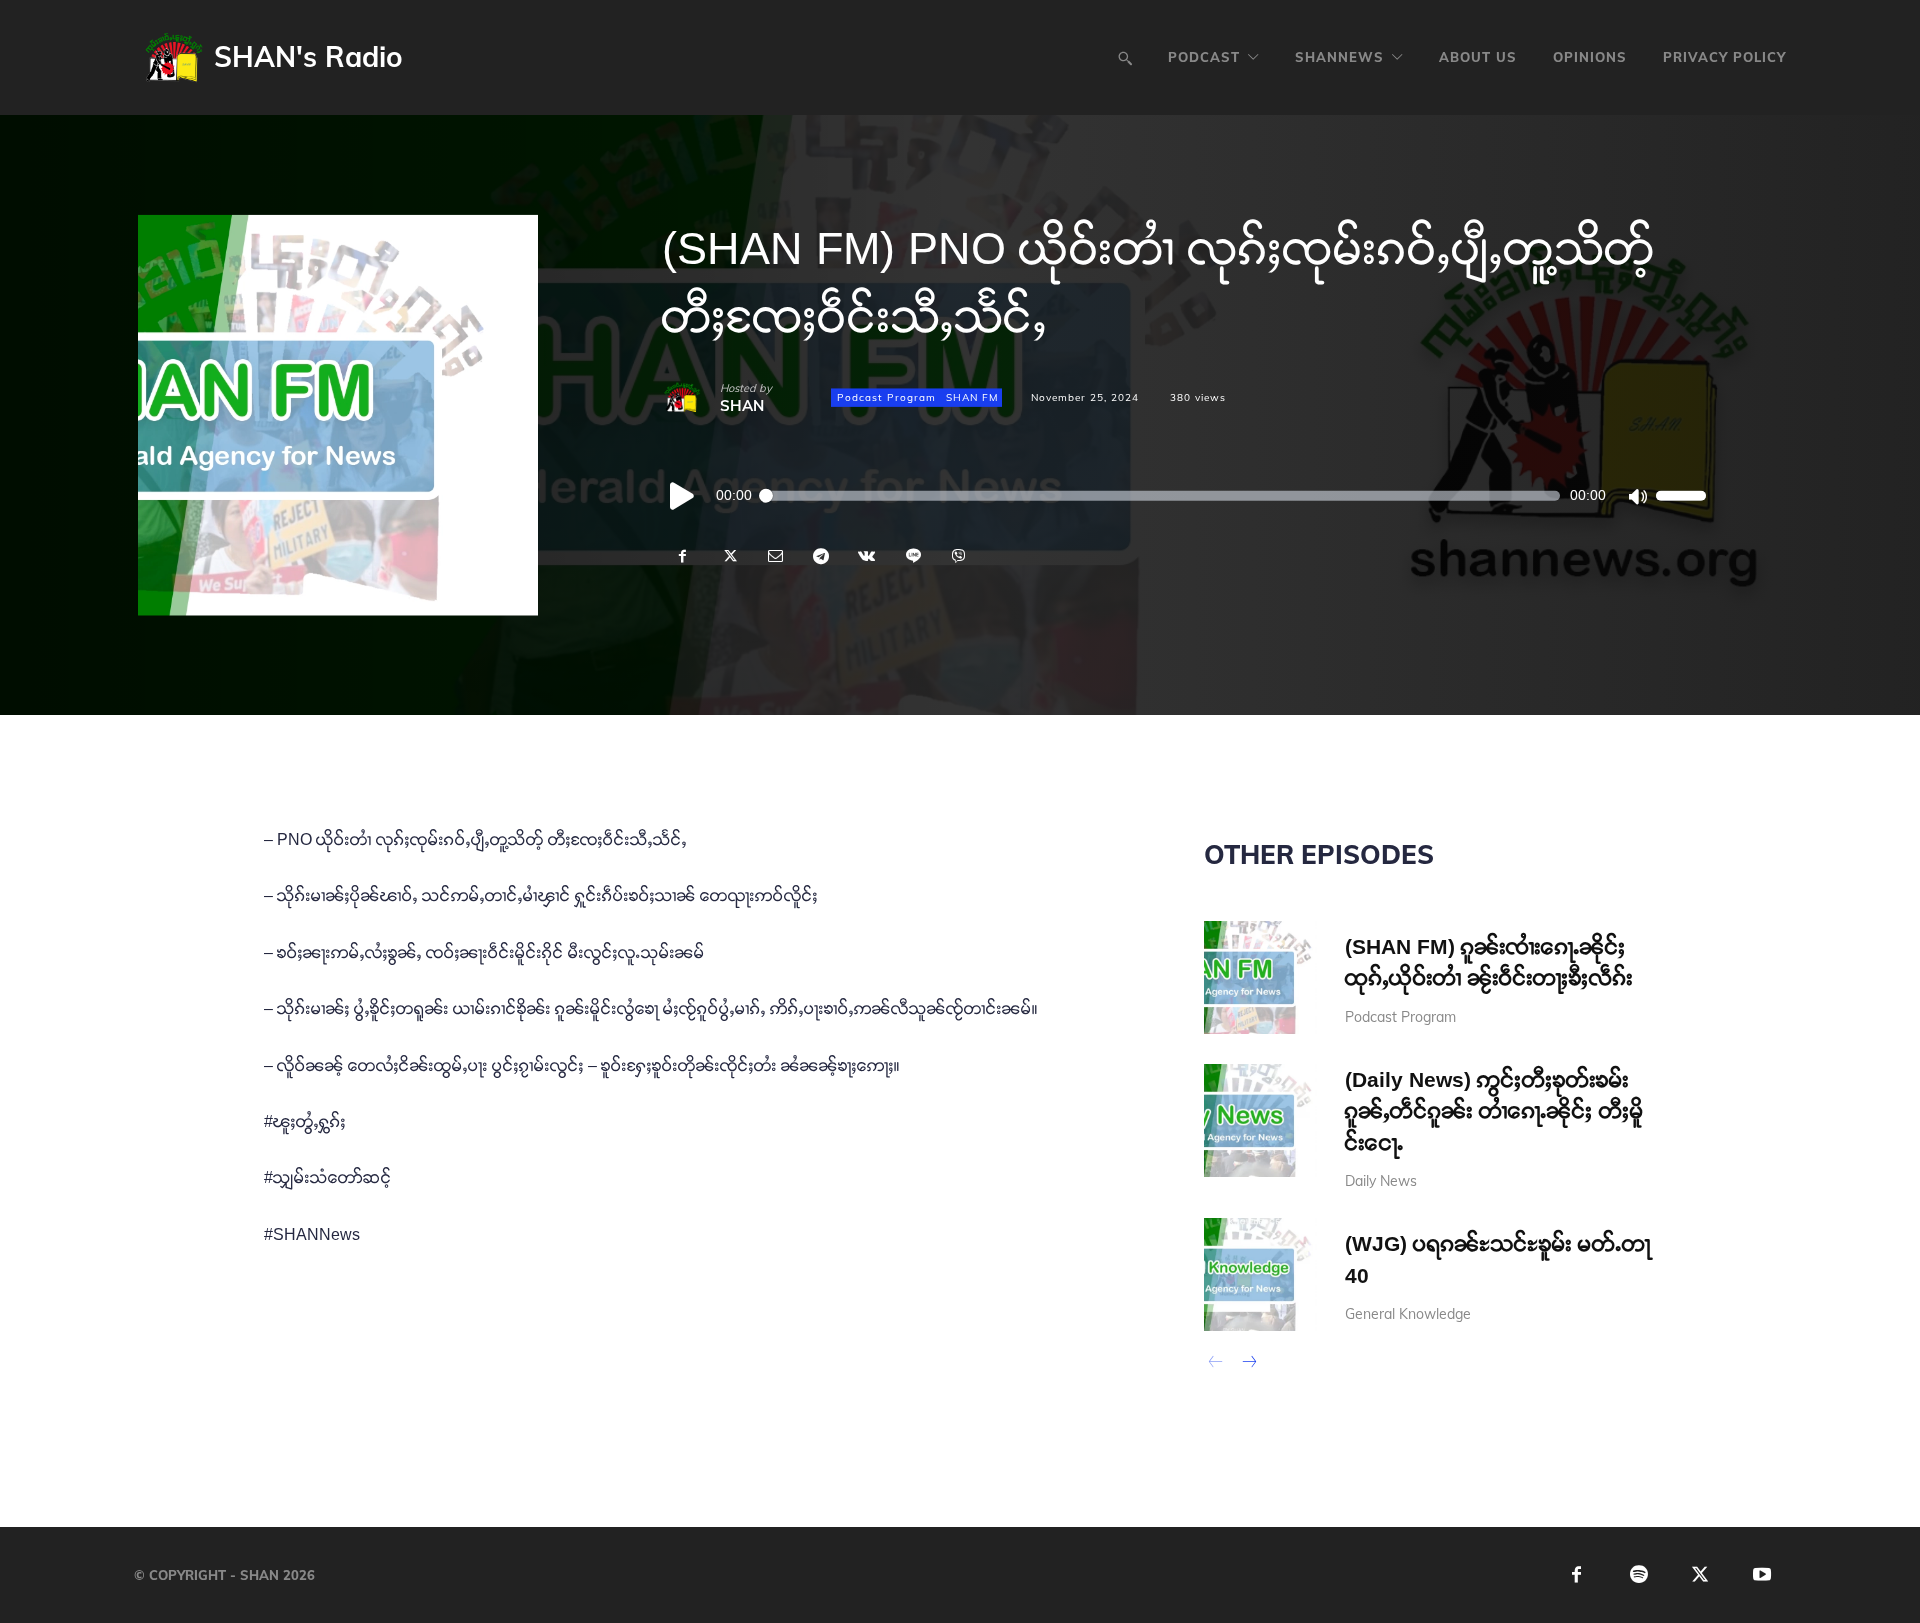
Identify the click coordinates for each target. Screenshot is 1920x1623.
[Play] (683, 496)
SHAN (742, 405)
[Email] (774, 556)
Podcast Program (886, 397)
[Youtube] (1762, 1575)
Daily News (1381, 1181)
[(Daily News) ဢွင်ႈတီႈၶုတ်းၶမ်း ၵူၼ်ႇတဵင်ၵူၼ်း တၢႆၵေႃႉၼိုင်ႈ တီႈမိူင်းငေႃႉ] (1260, 1120)
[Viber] (958, 556)
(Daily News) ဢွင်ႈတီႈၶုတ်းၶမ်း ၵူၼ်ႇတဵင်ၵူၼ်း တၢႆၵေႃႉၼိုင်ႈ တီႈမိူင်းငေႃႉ (1494, 1111)
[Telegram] (820, 556)
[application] (1184, 496)
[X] (728, 556)
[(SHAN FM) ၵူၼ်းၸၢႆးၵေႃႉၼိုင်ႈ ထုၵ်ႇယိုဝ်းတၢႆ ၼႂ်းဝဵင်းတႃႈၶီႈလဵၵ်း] (1260, 977)
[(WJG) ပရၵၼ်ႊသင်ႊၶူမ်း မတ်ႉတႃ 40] (1260, 1274)
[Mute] (1637, 496)
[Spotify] (1638, 1575)
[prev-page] (1216, 1364)
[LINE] (912, 556)
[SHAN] (691, 398)
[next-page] (1248, 1364)
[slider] (1681, 496)
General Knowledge (1408, 1314)
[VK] (866, 556)
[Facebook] (682, 556)
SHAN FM (972, 397)
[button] (1125, 58)
